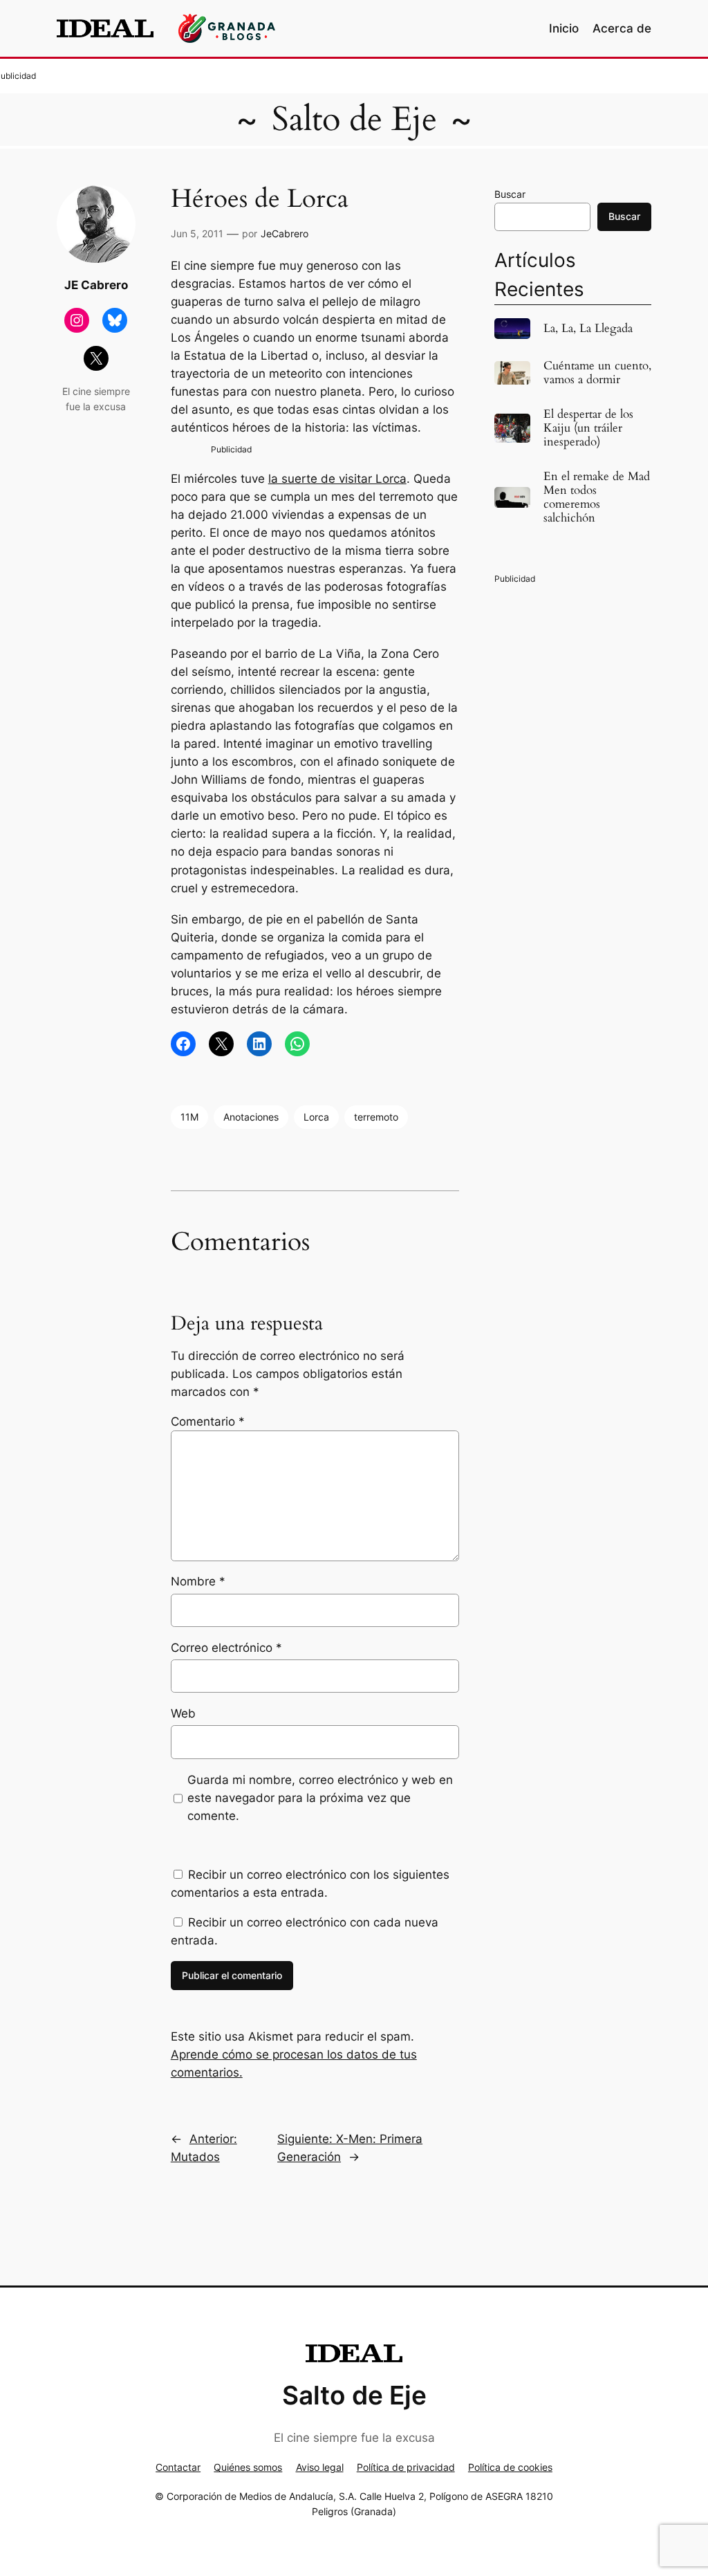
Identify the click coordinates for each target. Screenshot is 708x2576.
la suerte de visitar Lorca (337, 479)
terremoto (376, 1117)
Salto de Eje (354, 119)
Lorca (316, 1117)
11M (189, 1117)
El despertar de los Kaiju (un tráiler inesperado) (588, 428)
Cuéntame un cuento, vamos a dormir (597, 373)
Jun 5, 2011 (197, 233)
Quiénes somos (248, 2467)
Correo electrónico (226, 1648)
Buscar (510, 194)
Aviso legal (320, 2467)
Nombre (198, 1581)
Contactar (178, 2467)
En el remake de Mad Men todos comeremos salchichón (597, 498)
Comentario (208, 1422)
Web (183, 1713)
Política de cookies (510, 2467)
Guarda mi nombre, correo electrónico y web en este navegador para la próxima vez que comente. (320, 1798)
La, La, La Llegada (588, 329)
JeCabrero (285, 233)
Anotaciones (251, 1117)
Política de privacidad (406, 2467)
